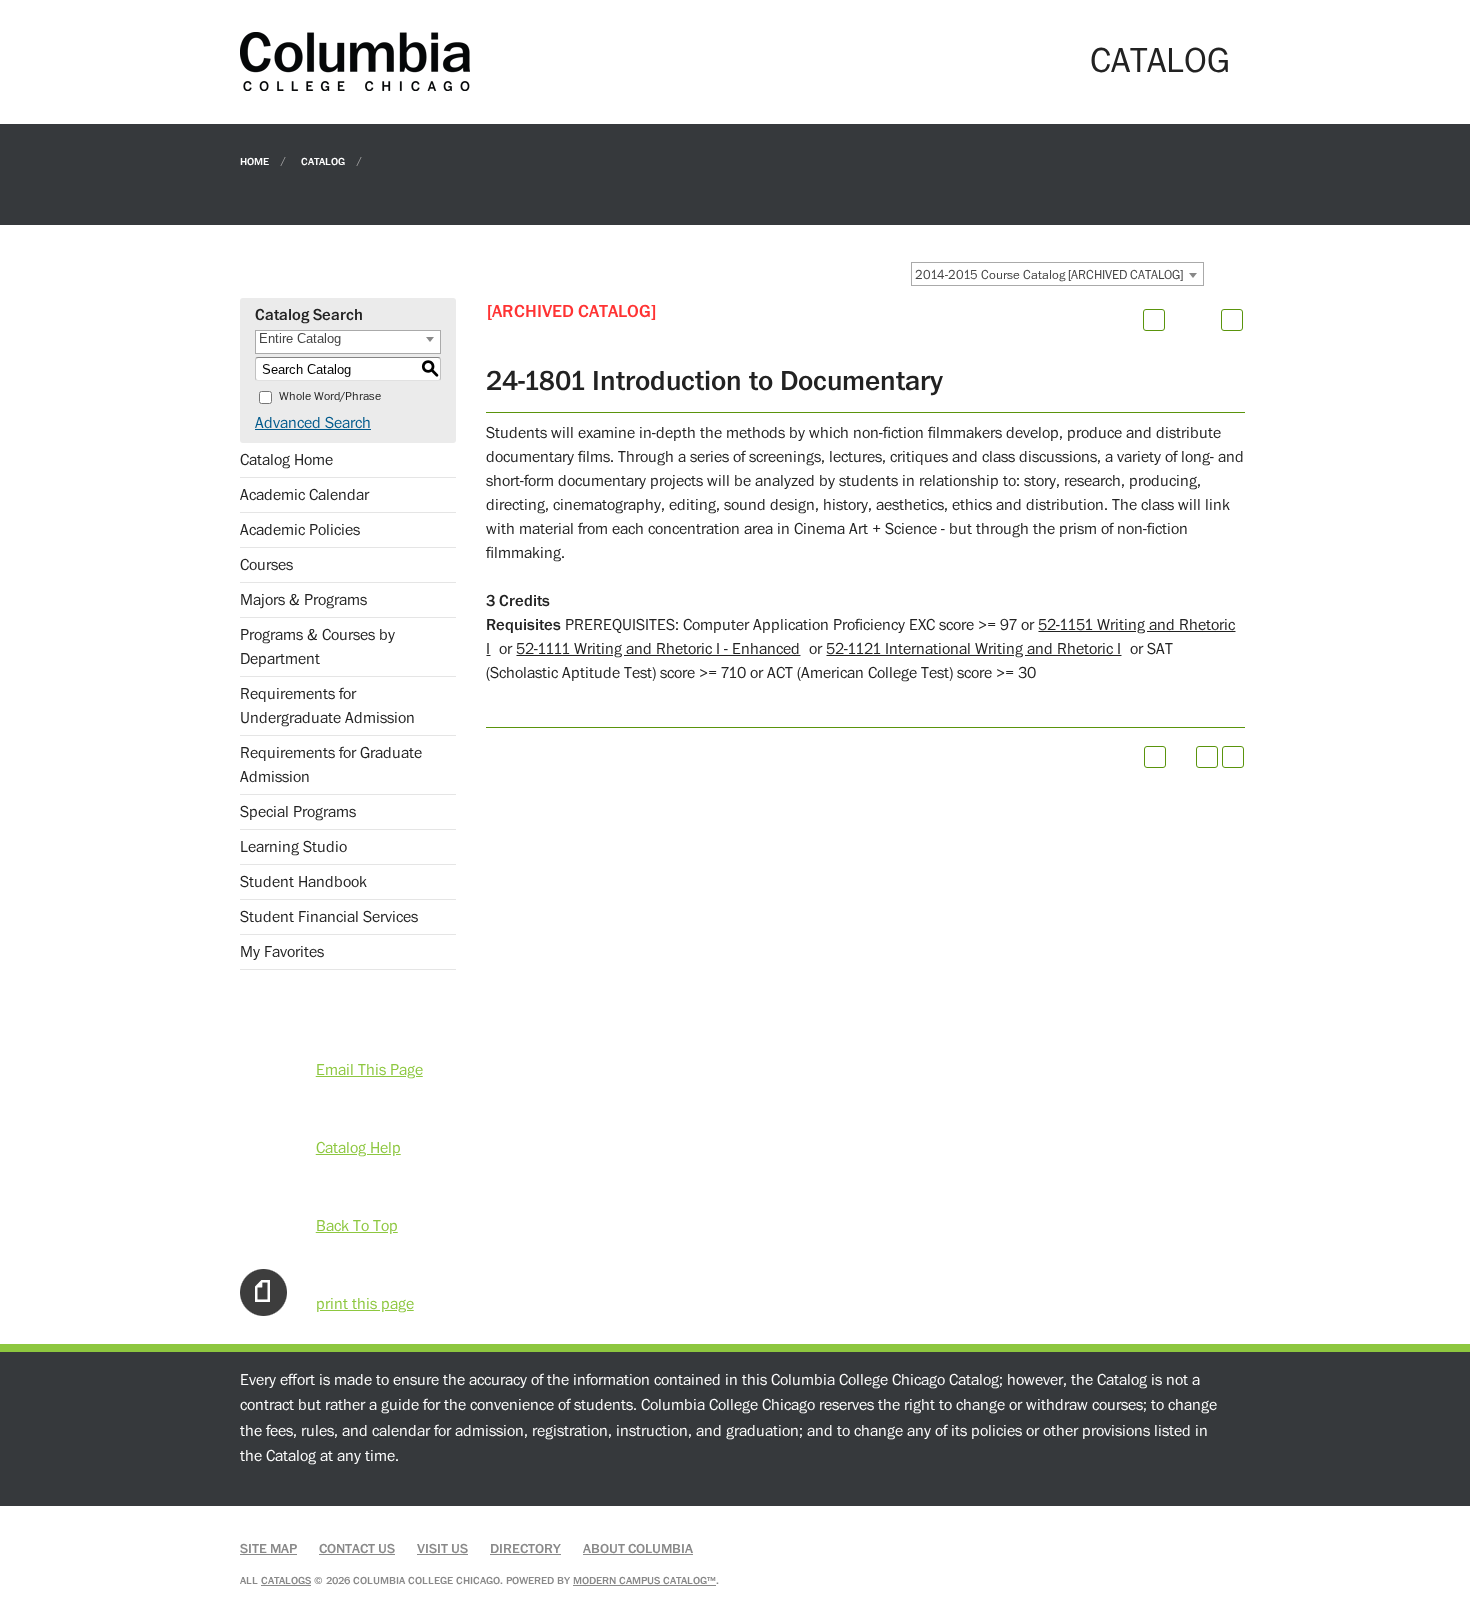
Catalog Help (358, 1148)
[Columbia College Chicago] (355, 61)
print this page (365, 1304)
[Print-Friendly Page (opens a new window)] (1207, 757)
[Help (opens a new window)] (1232, 320)
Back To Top (357, 1226)
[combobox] (1057, 274)
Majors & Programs (303, 600)
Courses (266, 565)
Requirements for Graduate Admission (331, 765)
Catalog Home (286, 460)
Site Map (268, 1549)
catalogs (286, 1580)
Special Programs (298, 812)
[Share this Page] (1180, 320)
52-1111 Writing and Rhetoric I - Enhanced (658, 649)
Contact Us (357, 1549)
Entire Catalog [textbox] (300, 338)
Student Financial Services (329, 917)
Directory (525, 1549)
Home (254, 160)
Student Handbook (303, 882)
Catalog (323, 160)
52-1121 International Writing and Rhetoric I (973, 649)
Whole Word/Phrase (330, 396)
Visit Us (442, 1549)
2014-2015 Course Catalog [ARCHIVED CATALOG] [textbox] (1049, 275)
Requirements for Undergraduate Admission (327, 706)
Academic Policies (300, 530)
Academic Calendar (304, 495)
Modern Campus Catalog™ (644, 1580)
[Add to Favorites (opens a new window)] (1154, 320)
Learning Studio (293, 847)
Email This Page (369, 1070)
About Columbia (638, 1549)
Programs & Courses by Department (317, 647)
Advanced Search (313, 423)
